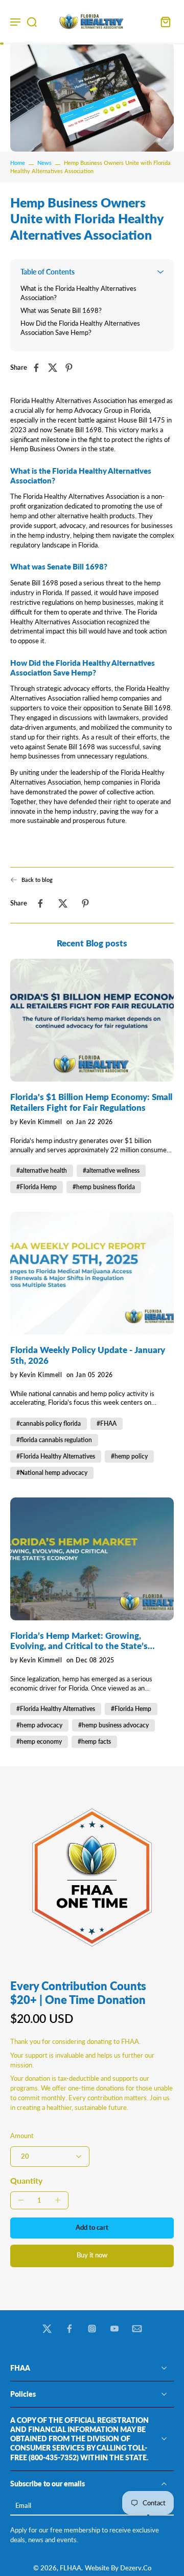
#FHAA (107, 1423)
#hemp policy (129, 1456)
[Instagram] (92, 2329)
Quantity (26, 2180)
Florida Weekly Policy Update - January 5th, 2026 (88, 1355)
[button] (92, 2228)
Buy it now (92, 2255)
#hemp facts (94, 1741)
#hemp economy (39, 1741)
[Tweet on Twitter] (56, 368)
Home (18, 163)
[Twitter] (47, 2329)
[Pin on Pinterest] (72, 368)
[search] (32, 22)
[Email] (137, 2329)
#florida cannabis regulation (54, 1440)
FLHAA (71, 2568)
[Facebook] (70, 2329)
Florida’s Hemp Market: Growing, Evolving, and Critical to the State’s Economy (79, 1641)
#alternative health (42, 1170)
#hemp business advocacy (113, 1725)
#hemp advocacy (39, 1725)
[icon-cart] (163, 21)
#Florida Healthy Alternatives (56, 1456)
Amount (22, 2136)
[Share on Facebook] (39, 368)
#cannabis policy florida (49, 1423)
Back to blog (37, 880)
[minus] (21, 2200)
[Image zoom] (92, 1877)
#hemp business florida (104, 1187)
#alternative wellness (111, 1170)
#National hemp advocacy (52, 1473)
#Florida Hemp (37, 1187)
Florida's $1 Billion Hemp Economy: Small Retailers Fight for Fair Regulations (91, 1102)
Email (23, 2506)
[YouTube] (114, 2329)
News (44, 163)
